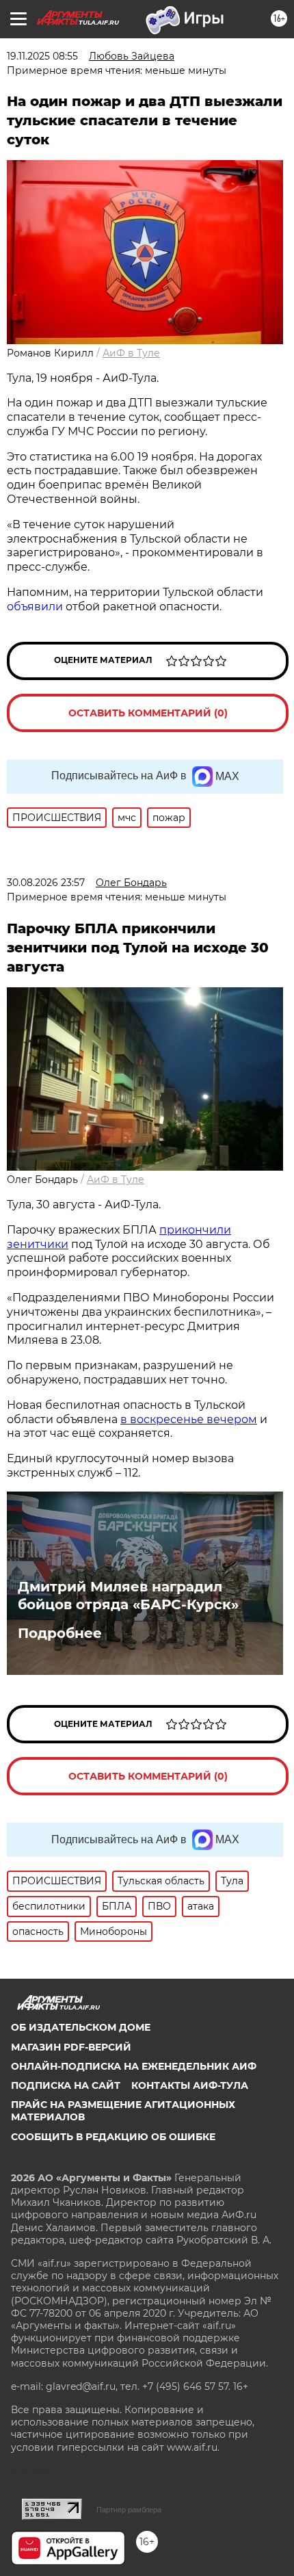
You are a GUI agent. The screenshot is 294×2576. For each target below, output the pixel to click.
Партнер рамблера (129, 2510)
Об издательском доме (81, 2027)
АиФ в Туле (131, 353)
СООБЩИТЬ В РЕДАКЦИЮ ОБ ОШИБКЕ (113, 2137)
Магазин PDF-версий (71, 2047)
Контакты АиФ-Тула (190, 2085)
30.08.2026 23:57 (46, 883)
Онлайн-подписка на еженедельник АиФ (134, 2066)
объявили (35, 607)
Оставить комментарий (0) (148, 713)
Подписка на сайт (66, 2085)
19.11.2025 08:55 (42, 56)
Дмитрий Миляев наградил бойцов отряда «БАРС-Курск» (128, 1596)
